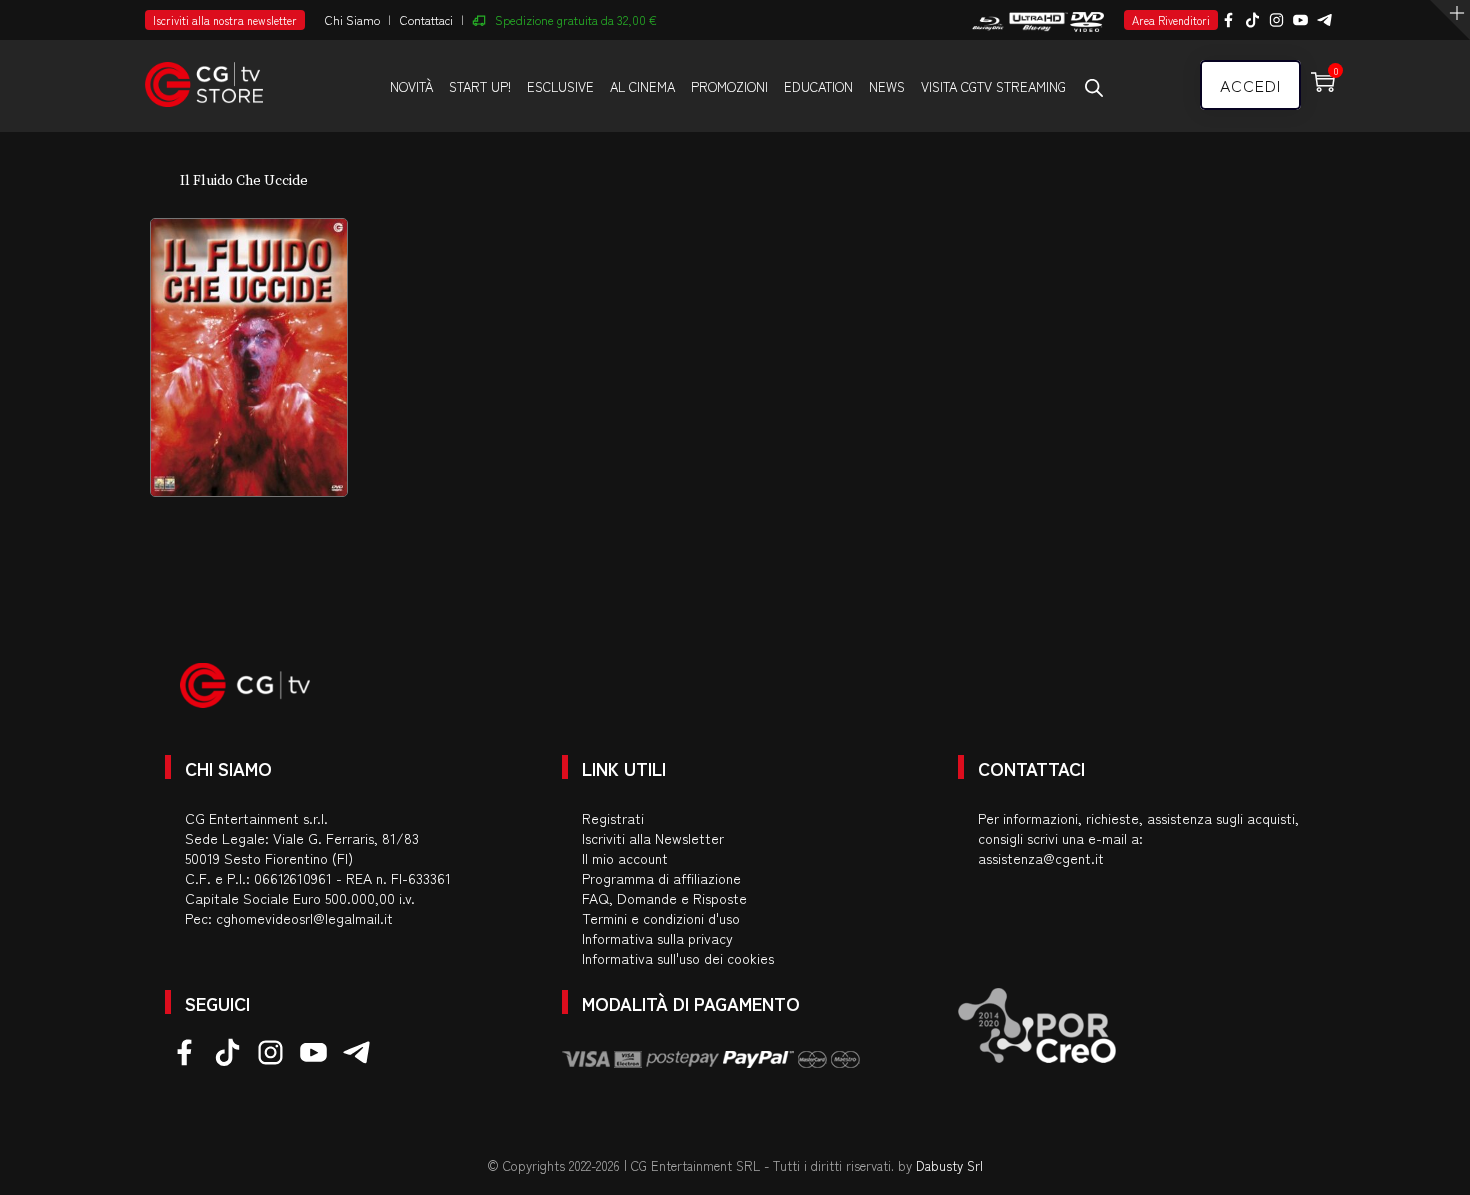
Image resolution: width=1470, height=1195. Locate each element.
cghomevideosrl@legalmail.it (304, 918)
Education (818, 86)
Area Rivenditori (1171, 20)
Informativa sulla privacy (657, 938)
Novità (411, 86)
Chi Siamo (352, 19)
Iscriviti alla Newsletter (653, 838)
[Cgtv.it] (204, 75)
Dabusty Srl (949, 1165)
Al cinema (642, 86)
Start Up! (480, 86)
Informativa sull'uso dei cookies (678, 958)
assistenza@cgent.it (1041, 858)
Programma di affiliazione (661, 878)
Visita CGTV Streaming (993, 86)
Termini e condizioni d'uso (661, 918)
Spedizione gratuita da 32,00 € (576, 19)
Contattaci (426, 19)
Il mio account (625, 858)
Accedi (1250, 85)
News (887, 86)
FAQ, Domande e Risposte (664, 898)
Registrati (613, 818)
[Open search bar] (1094, 87)
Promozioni (729, 86)
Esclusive (560, 86)
